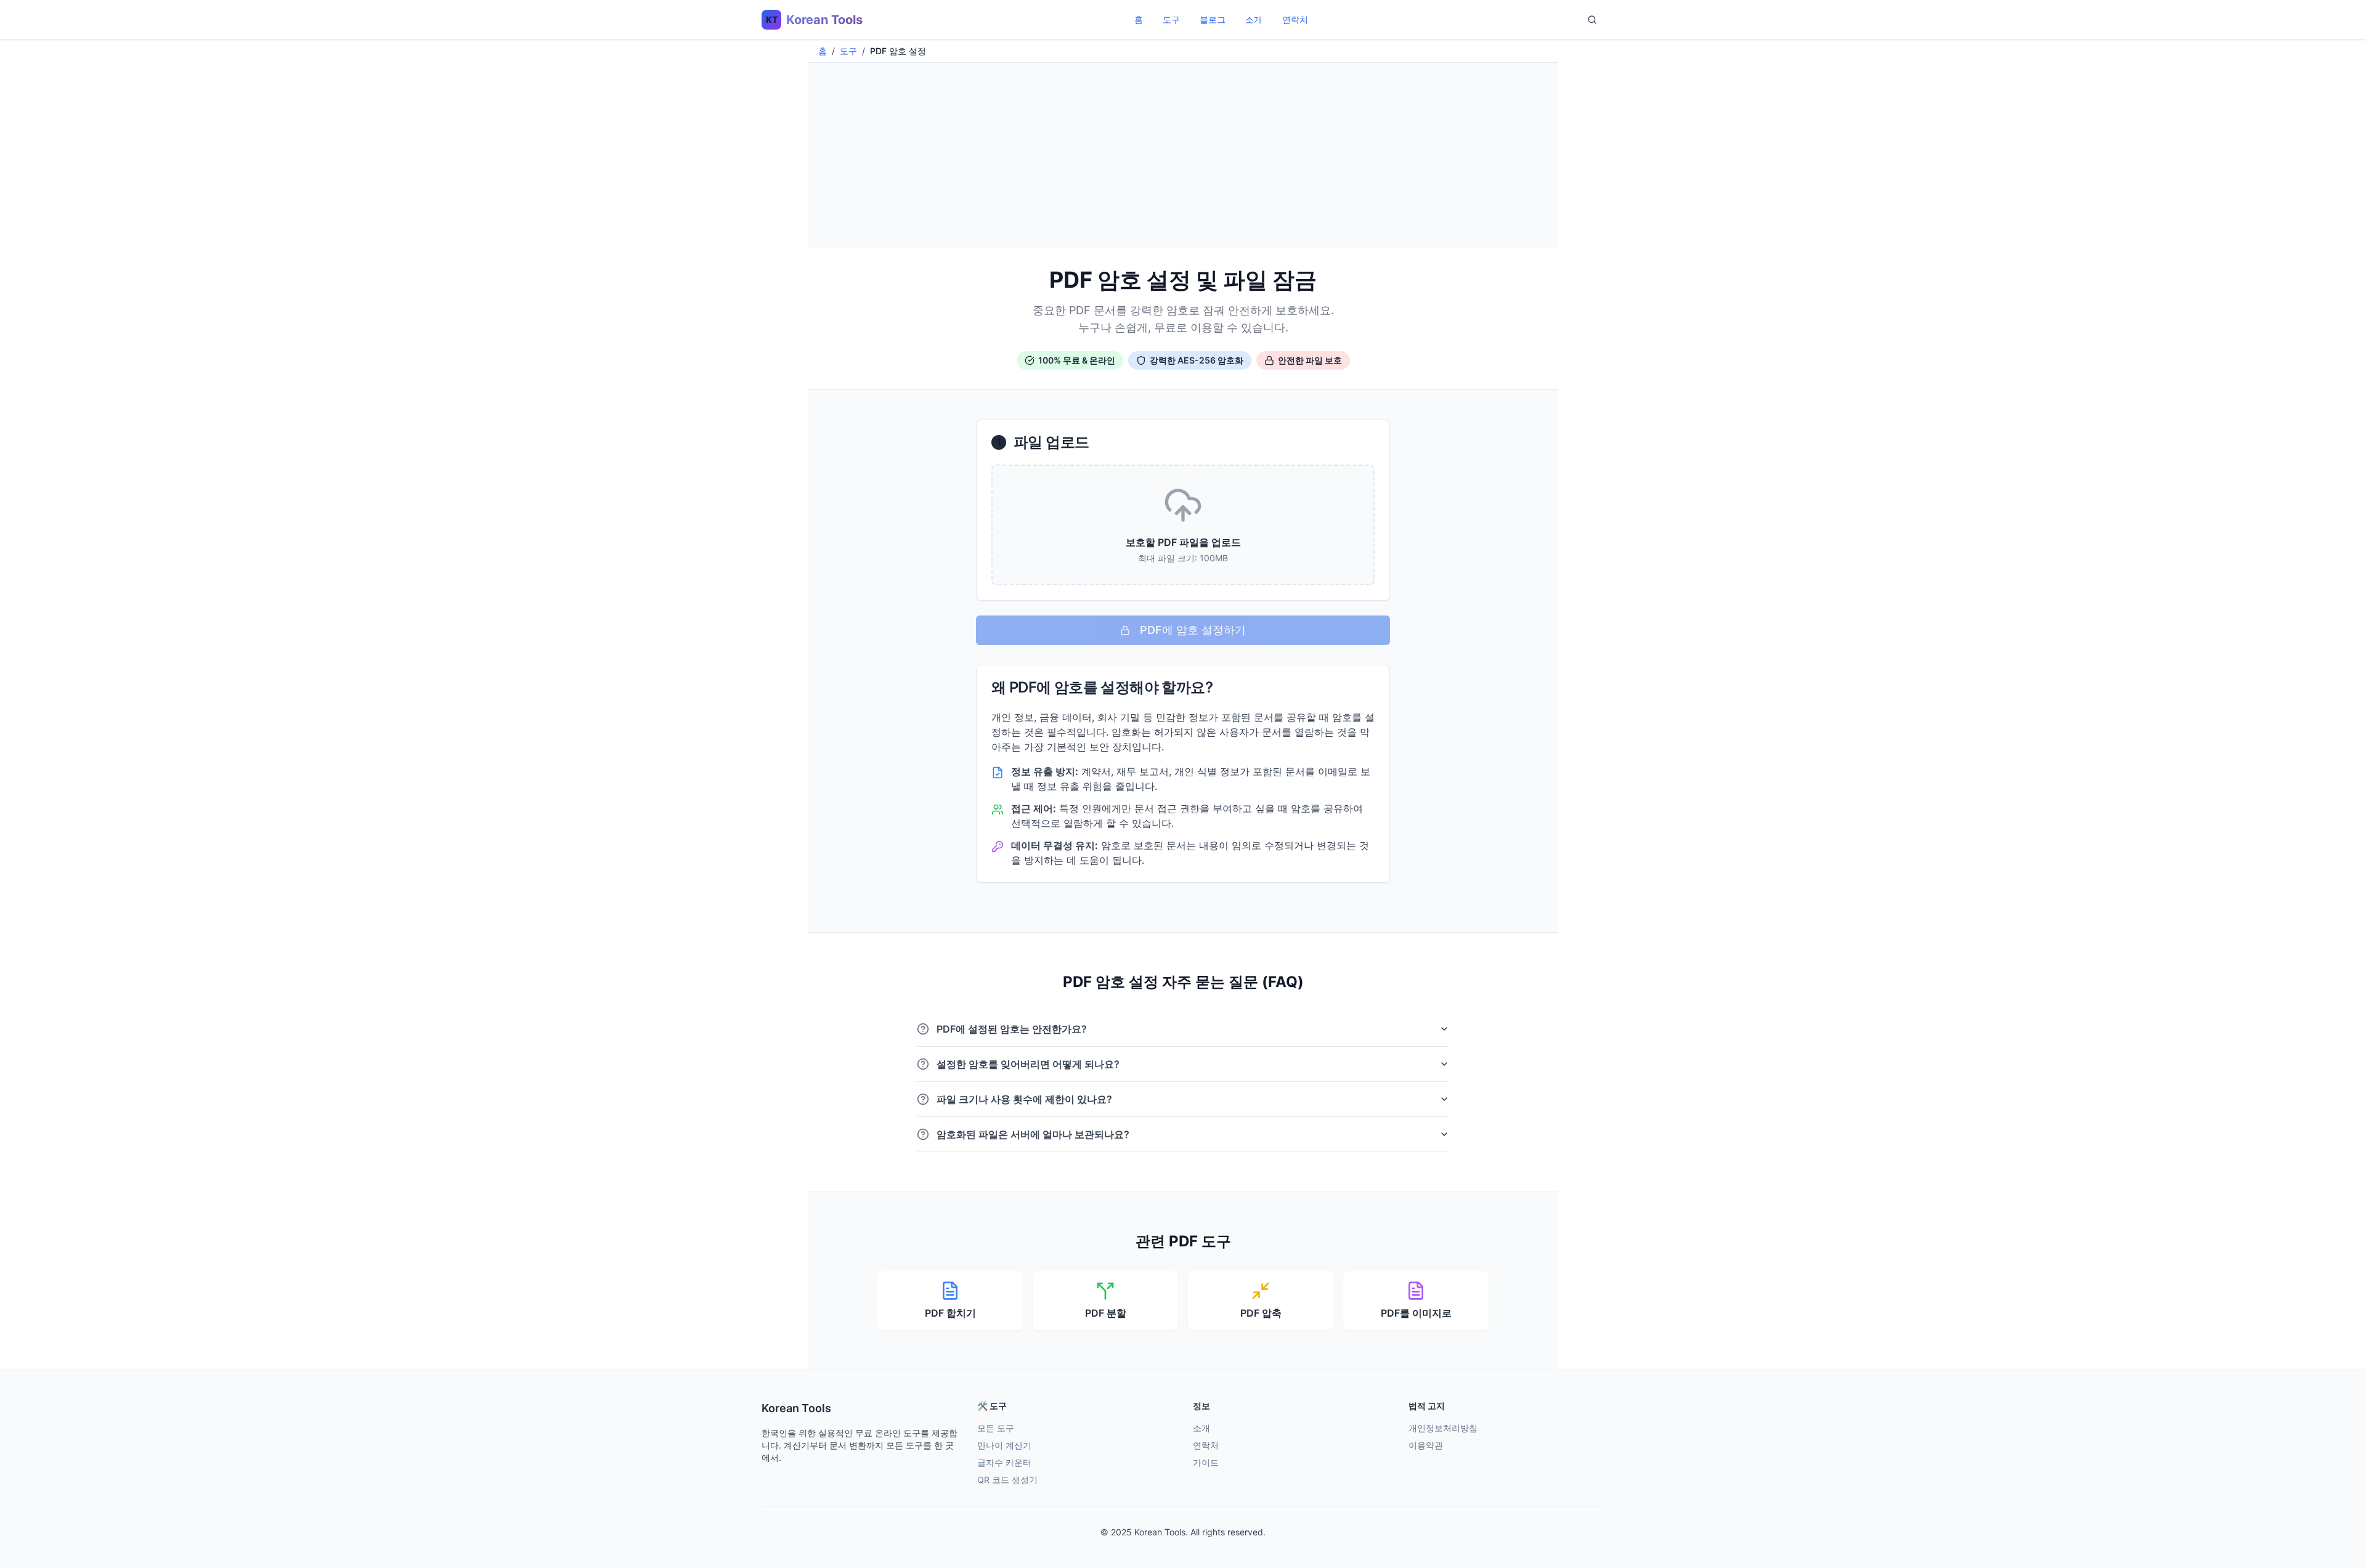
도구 (1171, 19)
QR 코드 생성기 (1007, 1480)
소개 (1254, 19)
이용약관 (1426, 1445)
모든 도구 (996, 1428)
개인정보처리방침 (1443, 1428)
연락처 (1295, 19)
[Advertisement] (1183, 155)
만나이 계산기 (1004, 1445)
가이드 (1206, 1462)
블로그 (1213, 19)
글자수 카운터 (1004, 1462)
